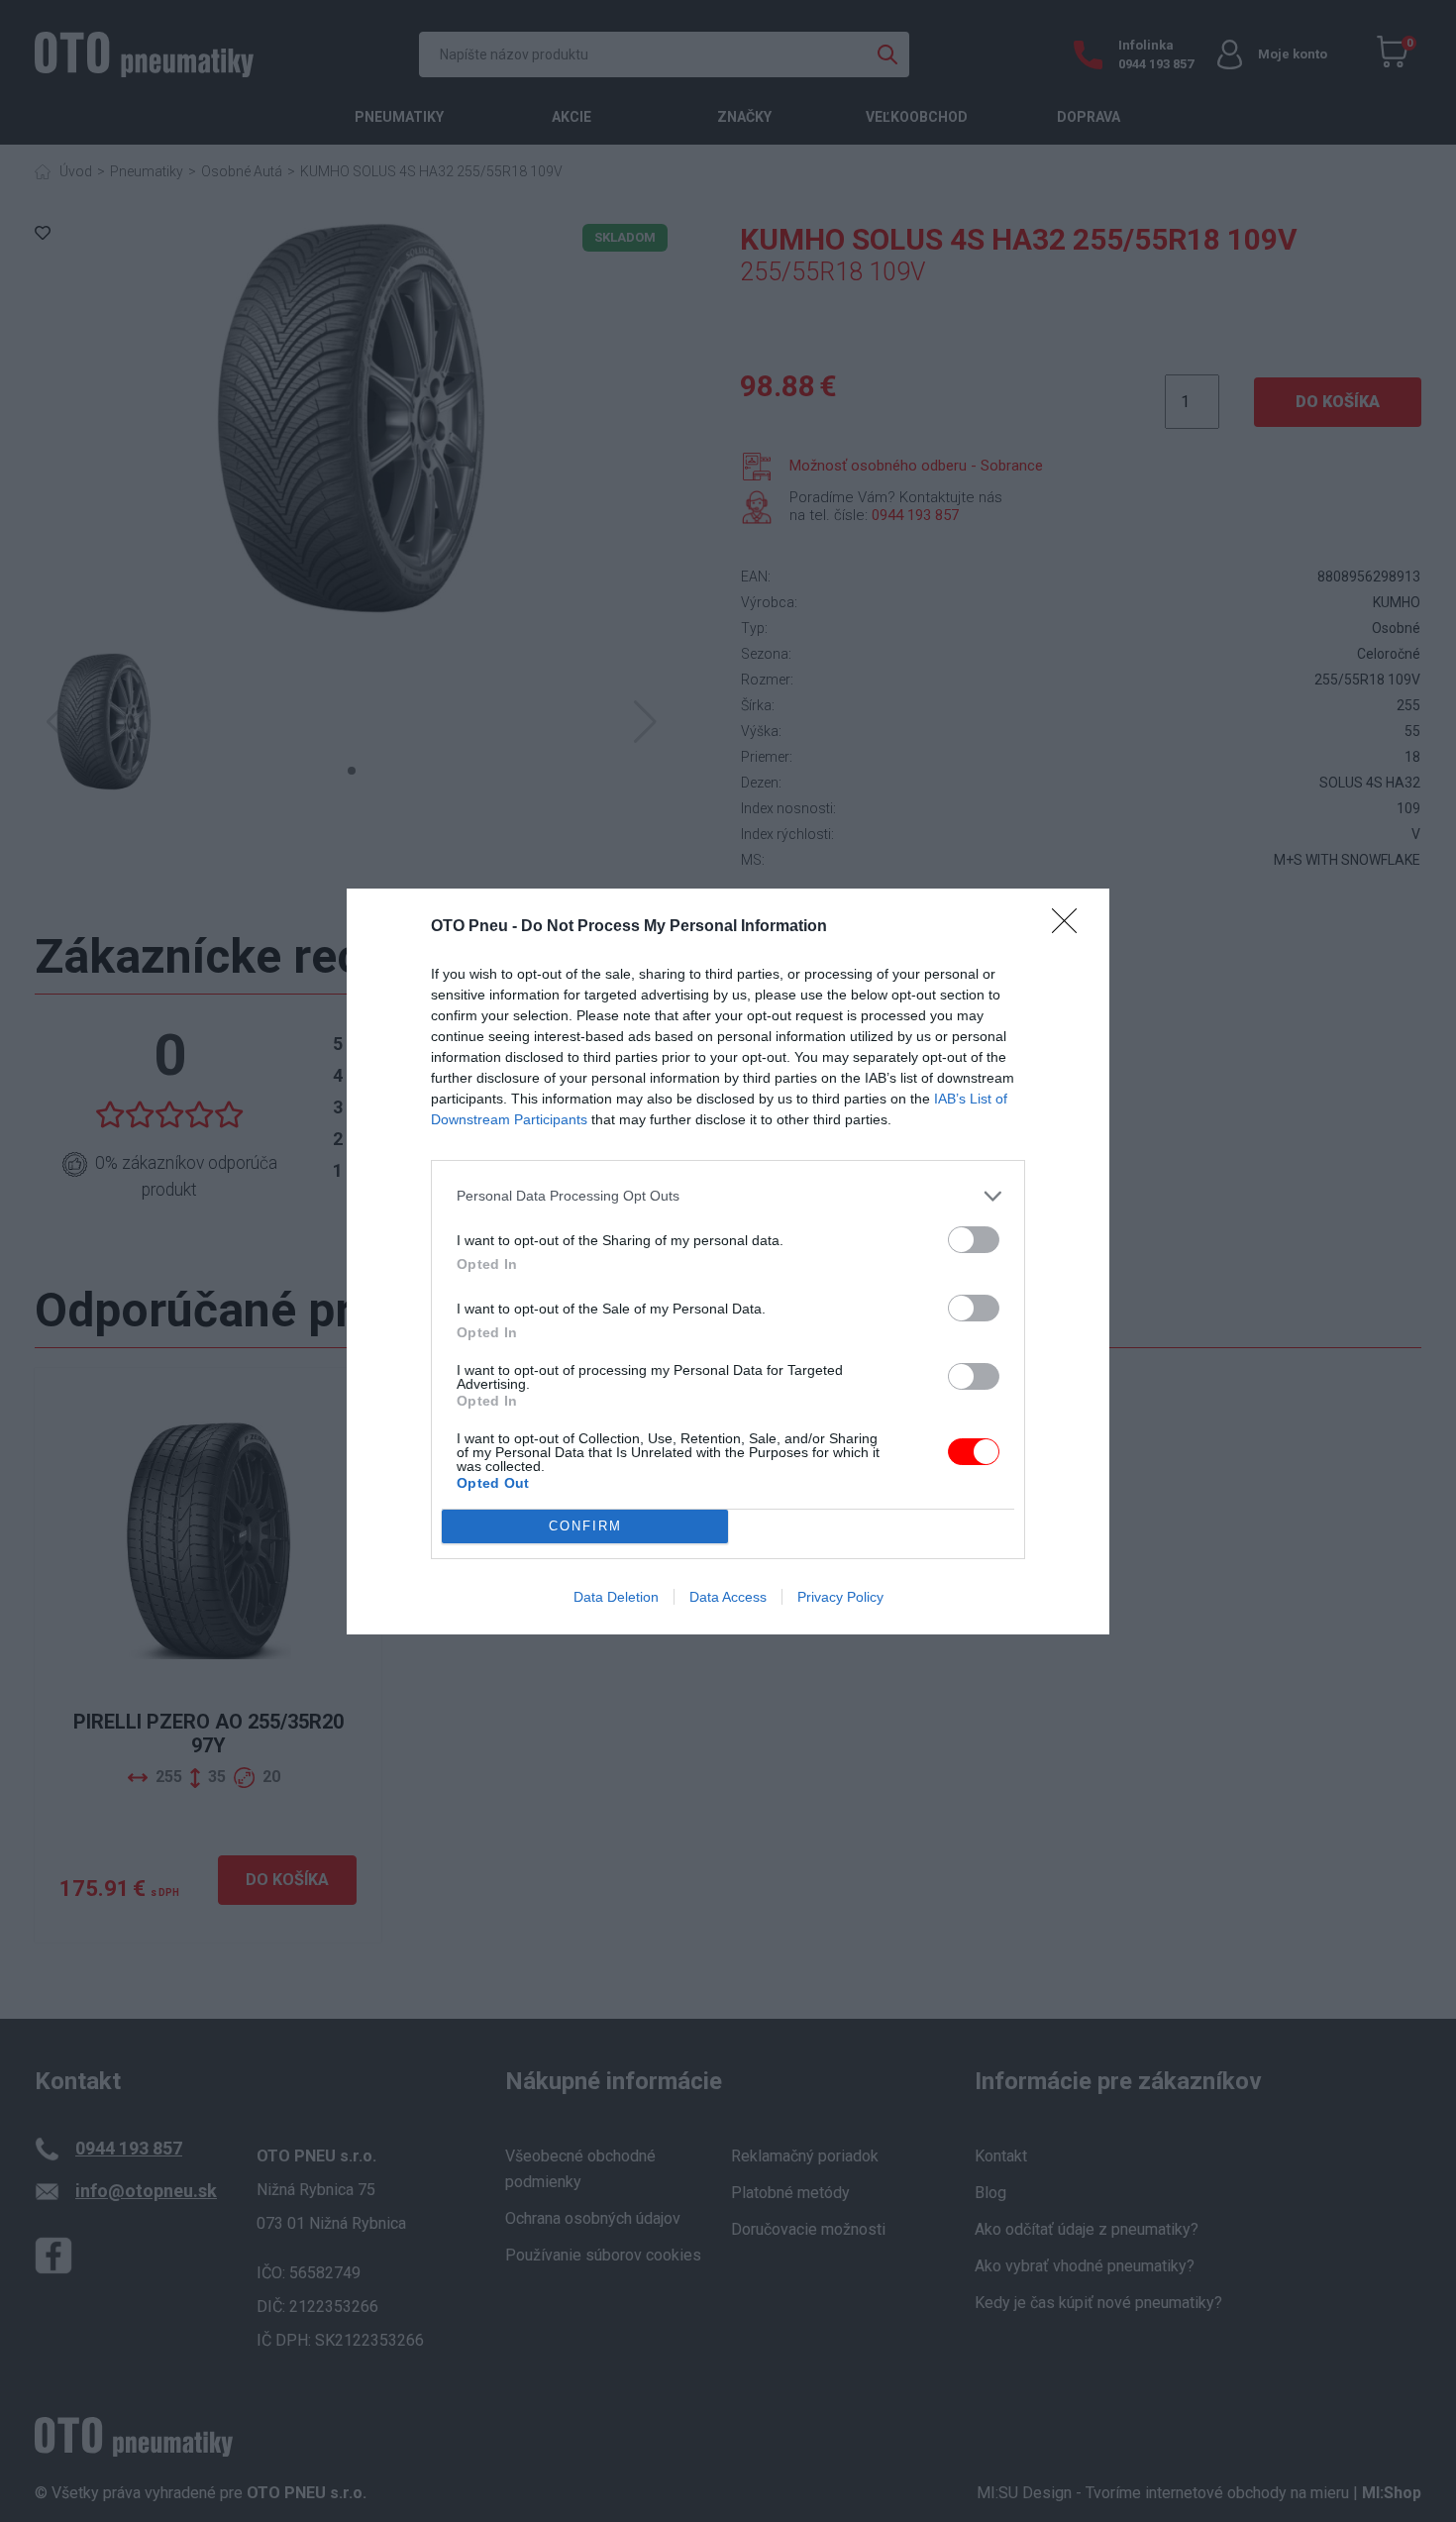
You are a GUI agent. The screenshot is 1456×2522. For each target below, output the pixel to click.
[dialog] (728, 1261)
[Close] (1071, 927)
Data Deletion (616, 1597)
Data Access (728, 1597)
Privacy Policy (840, 1597)
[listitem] (728, 1196)
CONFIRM (585, 1526)
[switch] (974, 1240)
